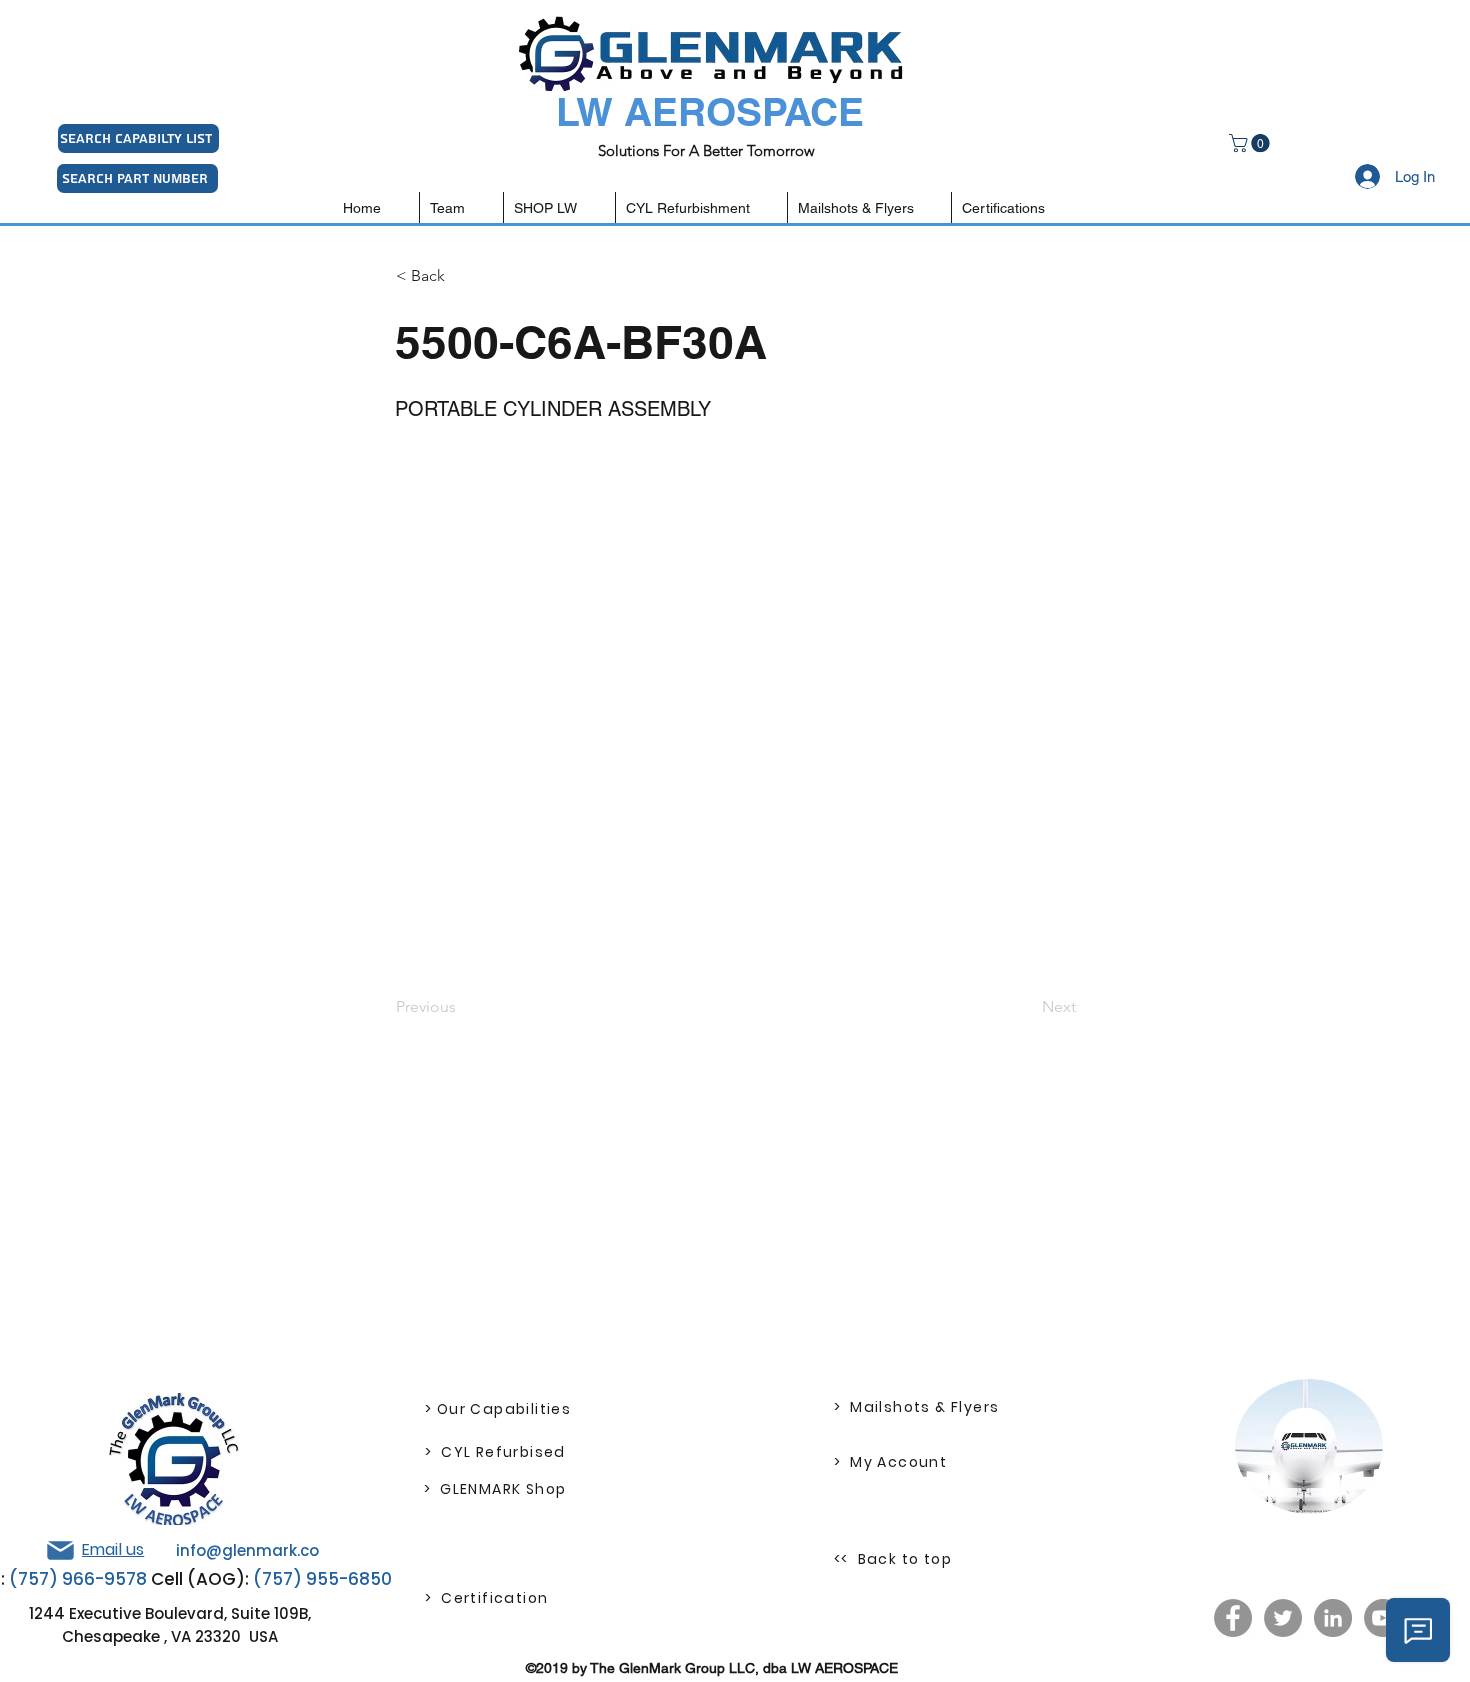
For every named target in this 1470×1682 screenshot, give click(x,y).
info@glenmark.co (247, 1550)
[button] (1251, 143)
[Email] (60, 1550)
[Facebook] (1233, 1618)
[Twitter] (1283, 1618)
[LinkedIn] (1333, 1618)
